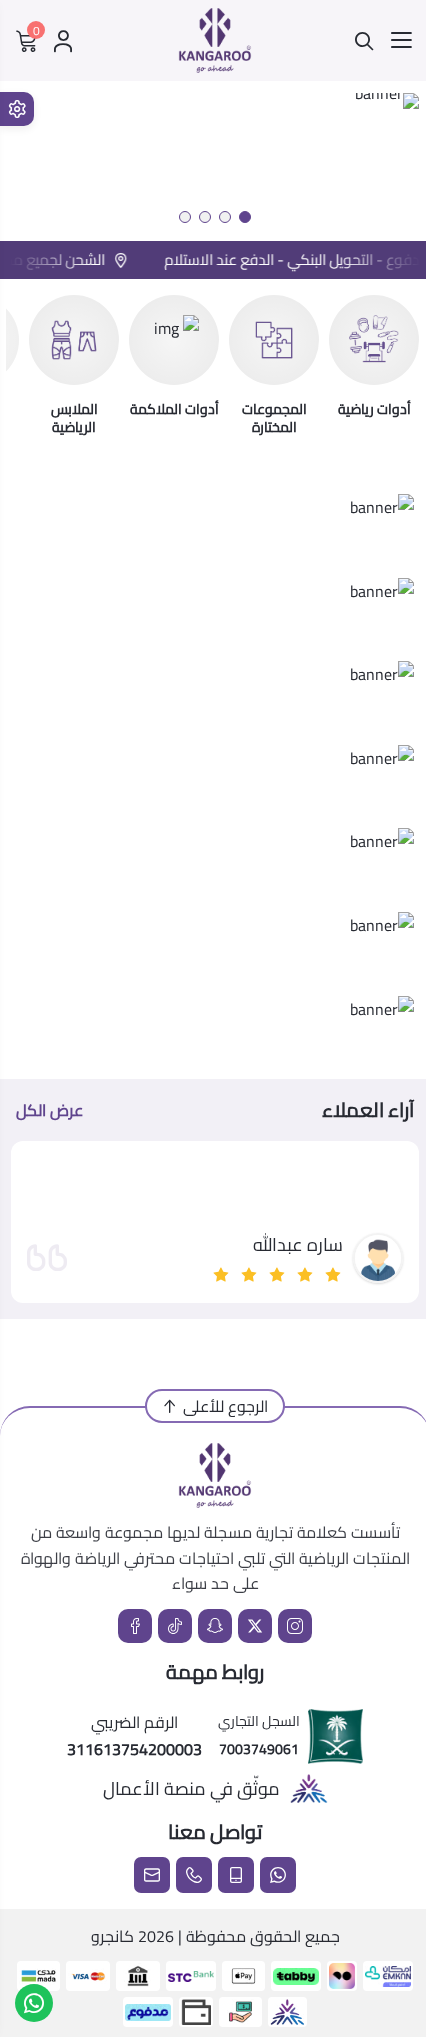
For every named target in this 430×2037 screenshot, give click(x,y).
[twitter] (255, 1626)
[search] (364, 41)
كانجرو (112, 1936)
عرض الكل (49, 1110)
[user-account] (63, 41)
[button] (245, 217)
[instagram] (295, 1626)
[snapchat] (215, 1626)
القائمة (401, 41)
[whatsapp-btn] (34, 2003)
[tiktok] (175, 1626)
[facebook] (135, 1626)
